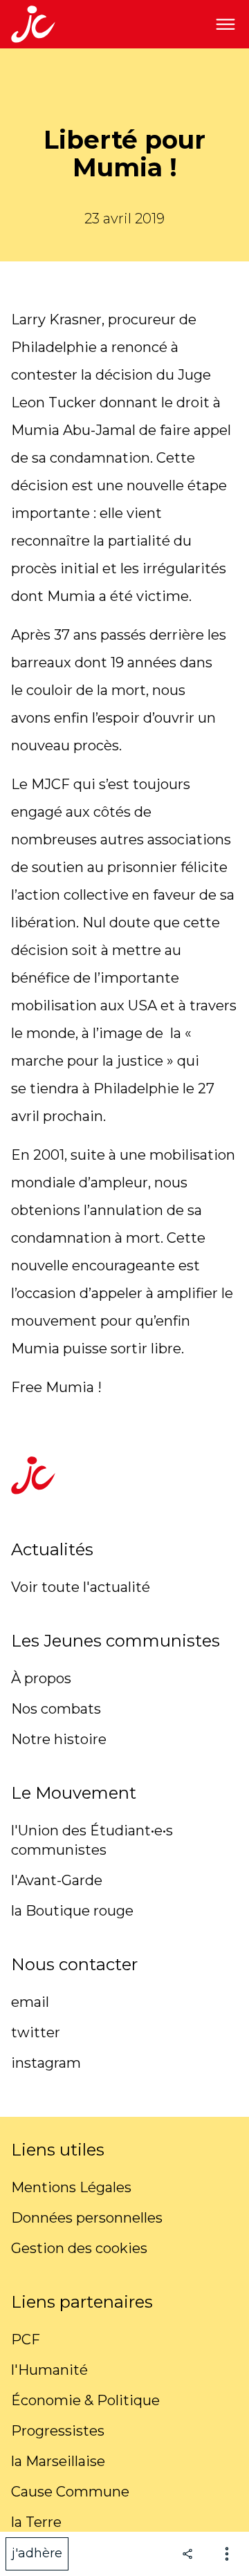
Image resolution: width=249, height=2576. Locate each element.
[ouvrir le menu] (225, 24)
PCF (26, 2339)
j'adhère (37, 2553)
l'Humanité (49, 2370)
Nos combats (56, 1709)
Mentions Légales (71, 2187)
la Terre (36, 2522)
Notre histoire (59, 1739)
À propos (41, 1678)
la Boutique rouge (72, 1911)
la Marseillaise (58, 2461)
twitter (36, 2032)
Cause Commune (70, 2492)
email (30, 2002)
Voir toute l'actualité (81, 1587)
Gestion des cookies (79, 2248)
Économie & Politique (85, 2400)
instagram (46, 2063)
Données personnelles (87, 2218)
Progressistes (58, 2431)
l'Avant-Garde (57, 1880)
